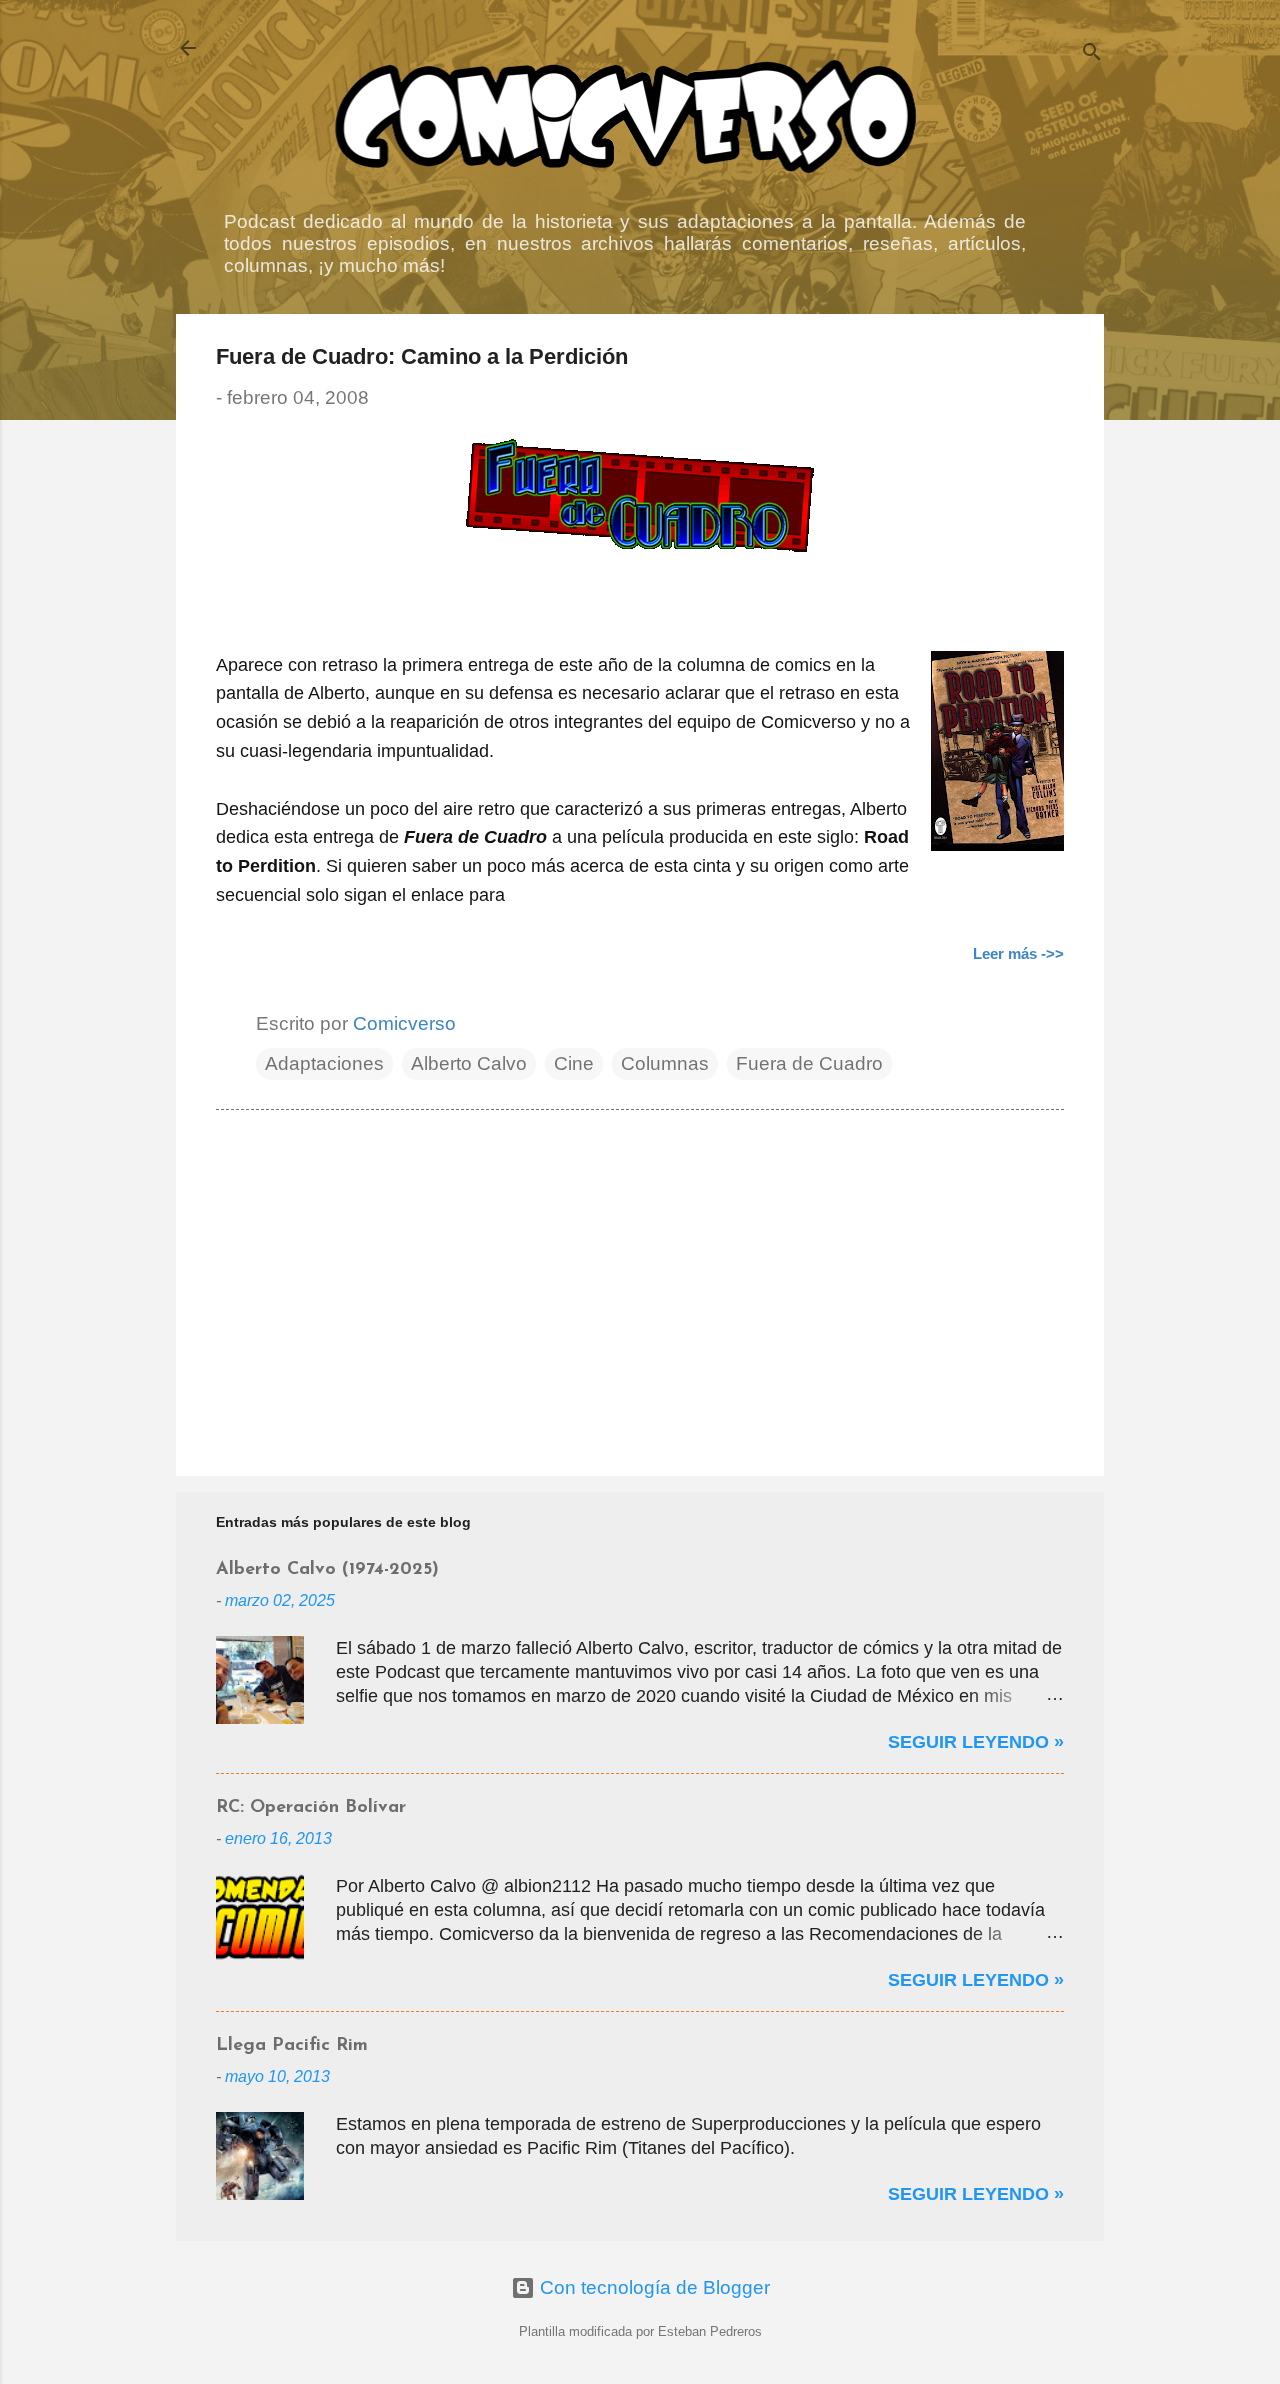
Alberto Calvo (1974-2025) (327, 1570)
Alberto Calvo (469, 1063)
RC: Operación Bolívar (311, 1808)
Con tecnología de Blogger (652, 2287)
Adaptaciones (324, 1063)
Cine (574, 1063)
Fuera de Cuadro (809, 1063)
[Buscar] (1092, 54)
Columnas (665, 1063)
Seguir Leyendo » (976, 1742)
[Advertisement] (640, 1290)
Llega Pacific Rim (292, 2046)
